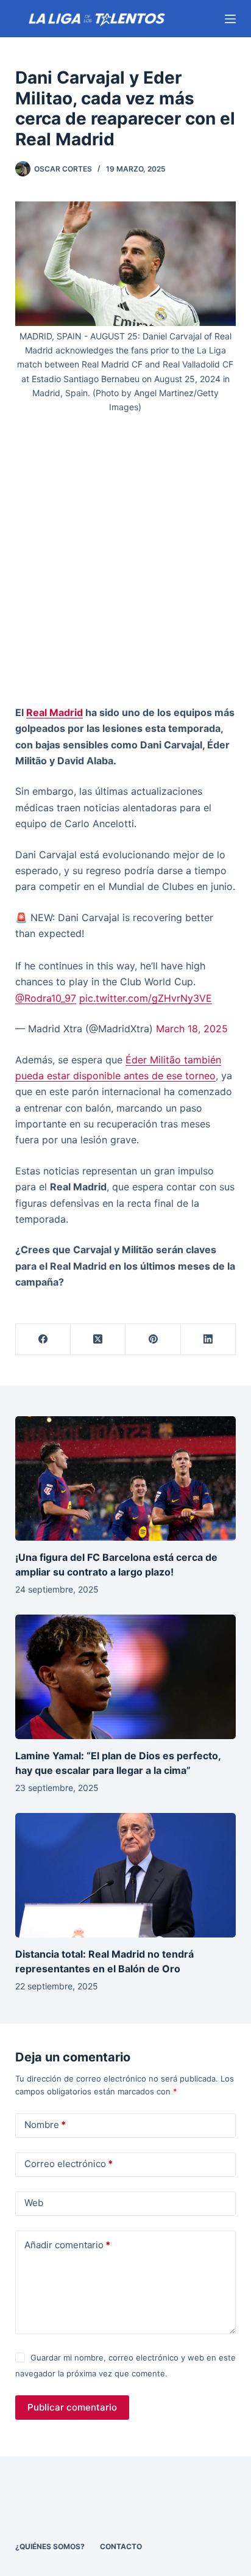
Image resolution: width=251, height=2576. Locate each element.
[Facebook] (43, 1340)
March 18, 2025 (192, 1029)
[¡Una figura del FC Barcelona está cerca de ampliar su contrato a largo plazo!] (126, 1478)
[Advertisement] (125, 564)
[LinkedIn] (208, 1340)
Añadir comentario (67, 2245)
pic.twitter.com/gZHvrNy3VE (146, 998)
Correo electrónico (69, 2164)
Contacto (121, 2546)
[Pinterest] (153, 1340)
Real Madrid (55, 712)
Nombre (45, 2125)
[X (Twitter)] (98, 1340)
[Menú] (230, 19)
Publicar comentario (72, 2407)
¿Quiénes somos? (50, 2546)
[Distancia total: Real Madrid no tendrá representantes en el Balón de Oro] (126, 1875)
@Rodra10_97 (46, 998)
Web (34, 2203)
